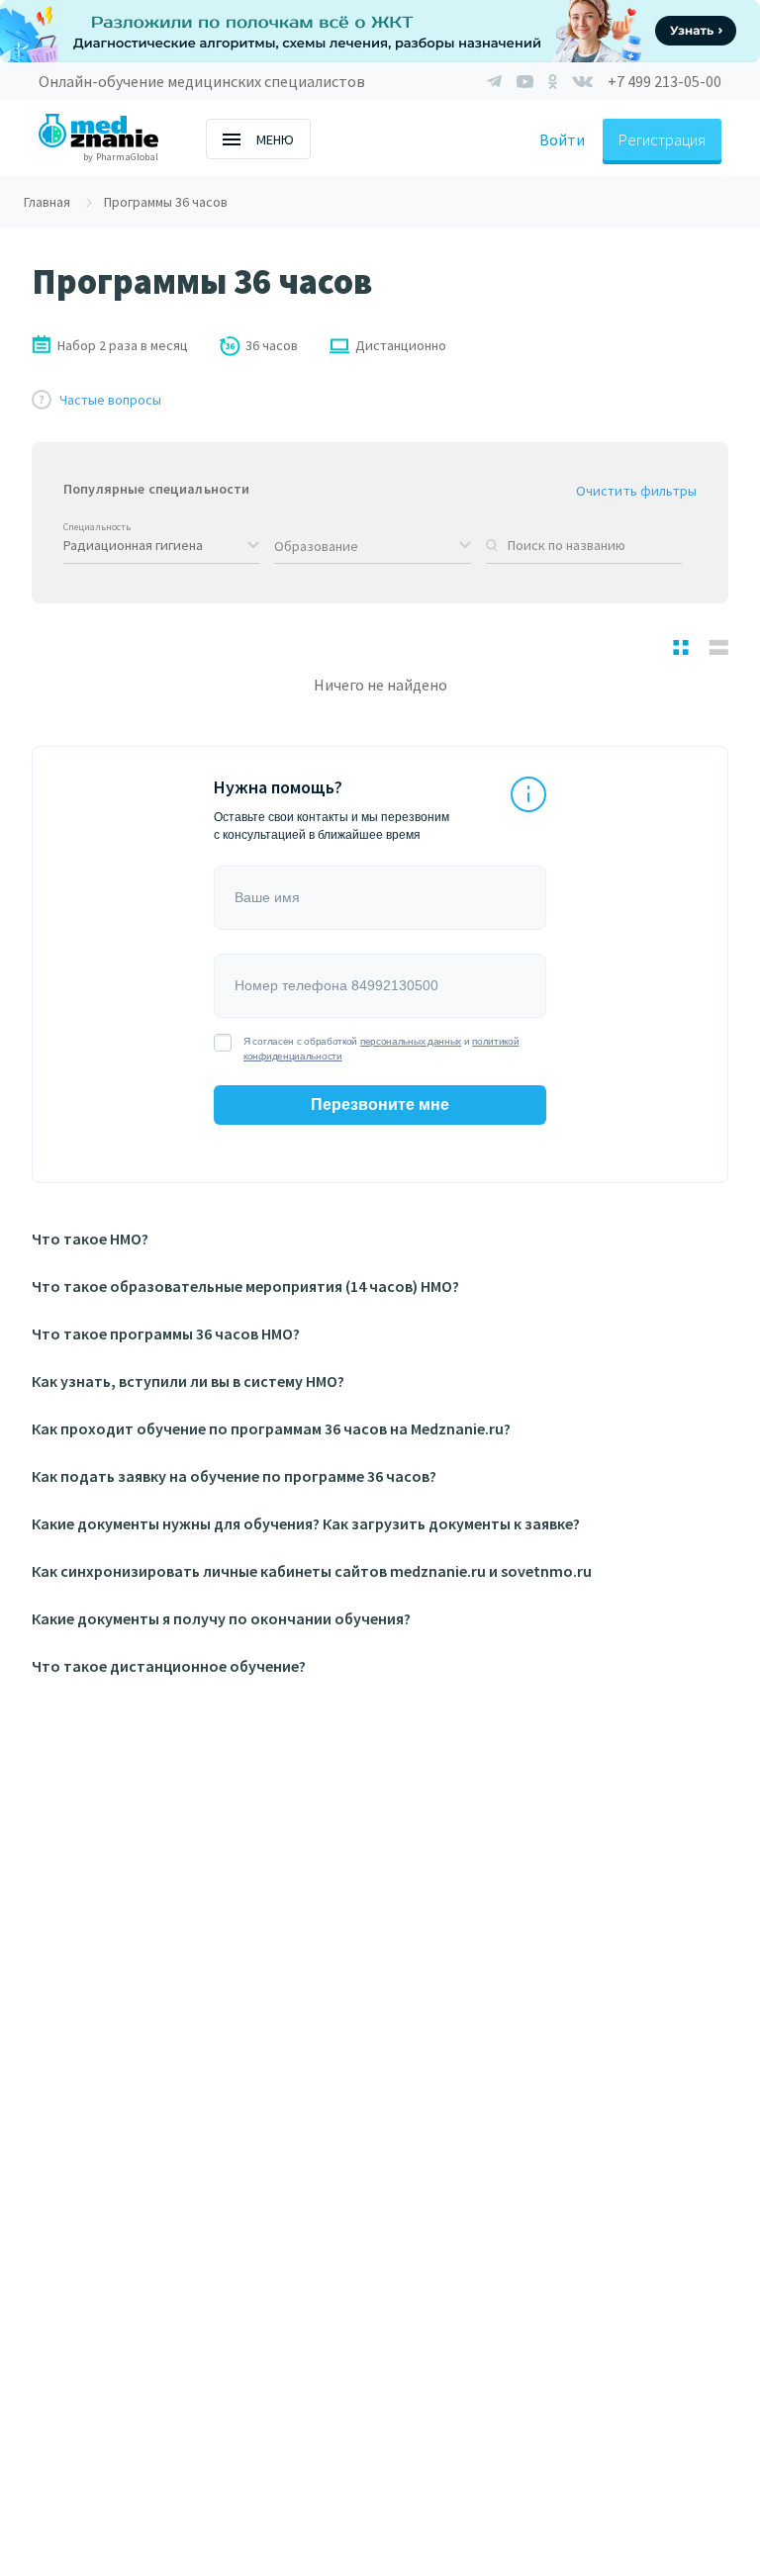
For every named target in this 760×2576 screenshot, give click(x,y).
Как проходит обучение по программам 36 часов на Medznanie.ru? (271, 1428)
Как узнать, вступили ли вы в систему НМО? (188, 1381)
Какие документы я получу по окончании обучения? (221, 1618)
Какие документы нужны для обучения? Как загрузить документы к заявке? (306, 1523)
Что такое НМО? (90, 1239)
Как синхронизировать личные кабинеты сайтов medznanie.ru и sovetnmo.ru (312, 1571)
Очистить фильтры (636, 491)
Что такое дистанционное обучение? (169, 1666)
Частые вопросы (110, 400)
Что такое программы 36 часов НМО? (166, 1334)
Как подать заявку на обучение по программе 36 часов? (234, 1476)
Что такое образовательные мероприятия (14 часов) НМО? (245, 1286)
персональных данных (411, 1041)
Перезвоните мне (380, 1104)
